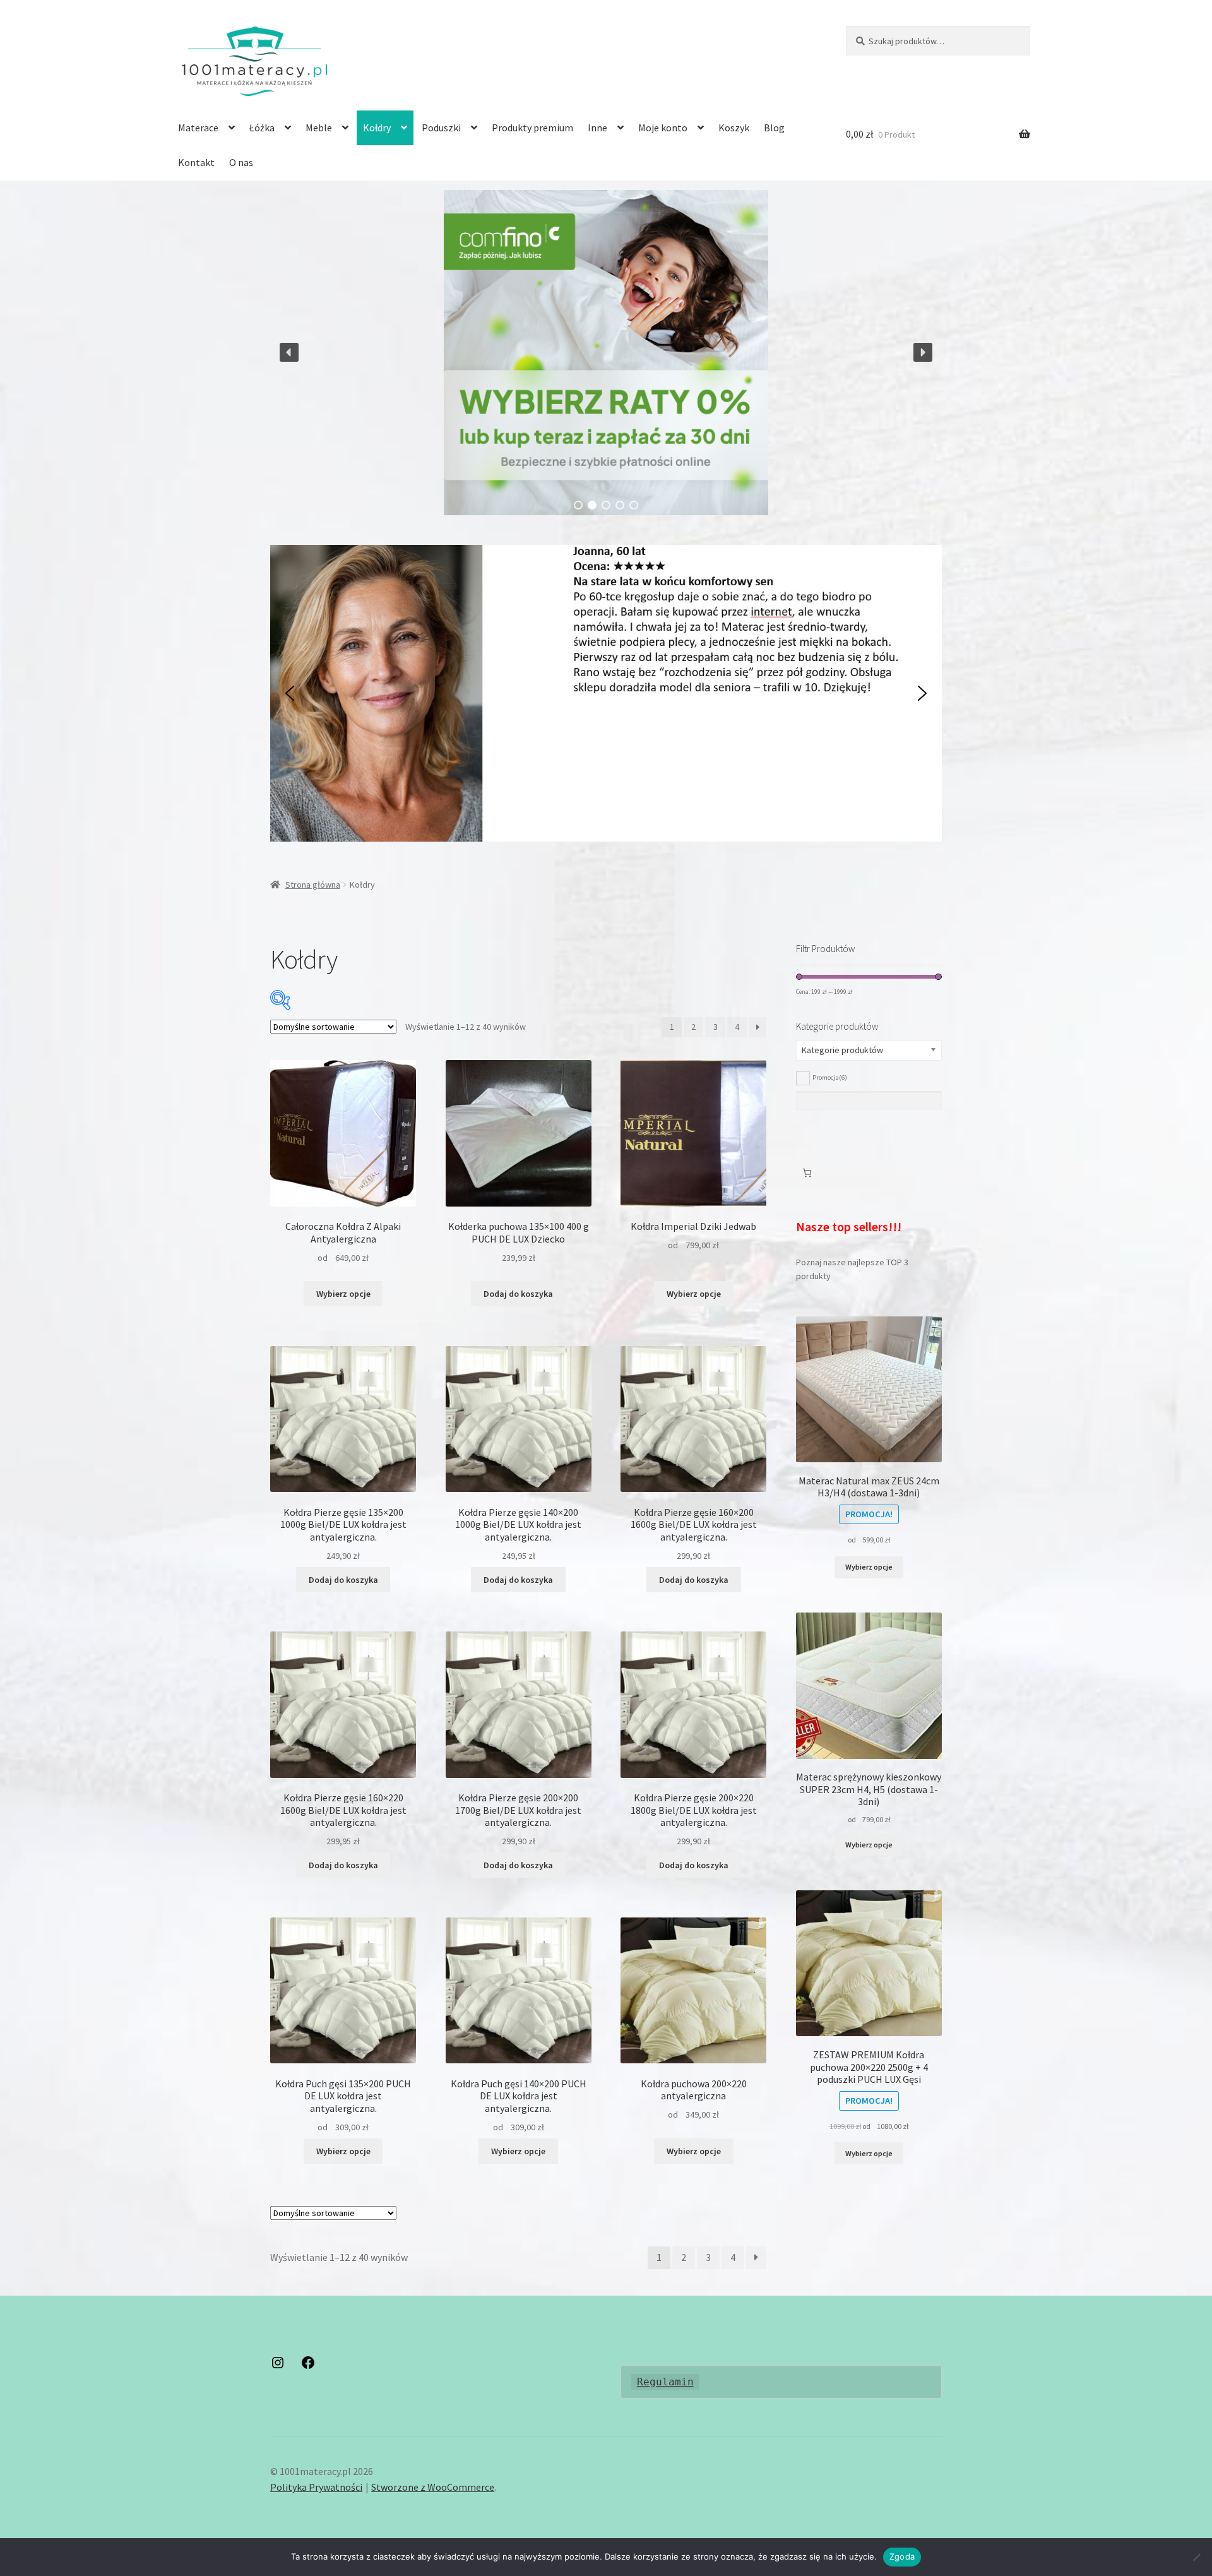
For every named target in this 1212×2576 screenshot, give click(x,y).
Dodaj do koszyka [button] (518, 1294)
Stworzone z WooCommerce (433, 2487)
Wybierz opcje (343, 1294)
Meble (319, 128)
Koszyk (734, 128)
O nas (241, 162)
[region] (606, 352)
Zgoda (902, 2556)
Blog (774, 128)
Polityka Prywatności (316, 2487)
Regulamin (665, 2382)
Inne (597, 128)
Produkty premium (532, 128)
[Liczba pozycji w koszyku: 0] (807, 1173)
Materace (198, 128)
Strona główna (313, 885)
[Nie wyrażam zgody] (1196, 2557)
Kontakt (196, 162)
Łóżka (262, 128)
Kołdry (377, 128)
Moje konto (663, 128)
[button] (606, 352)
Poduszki (441, 128)
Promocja (830, 1077)
